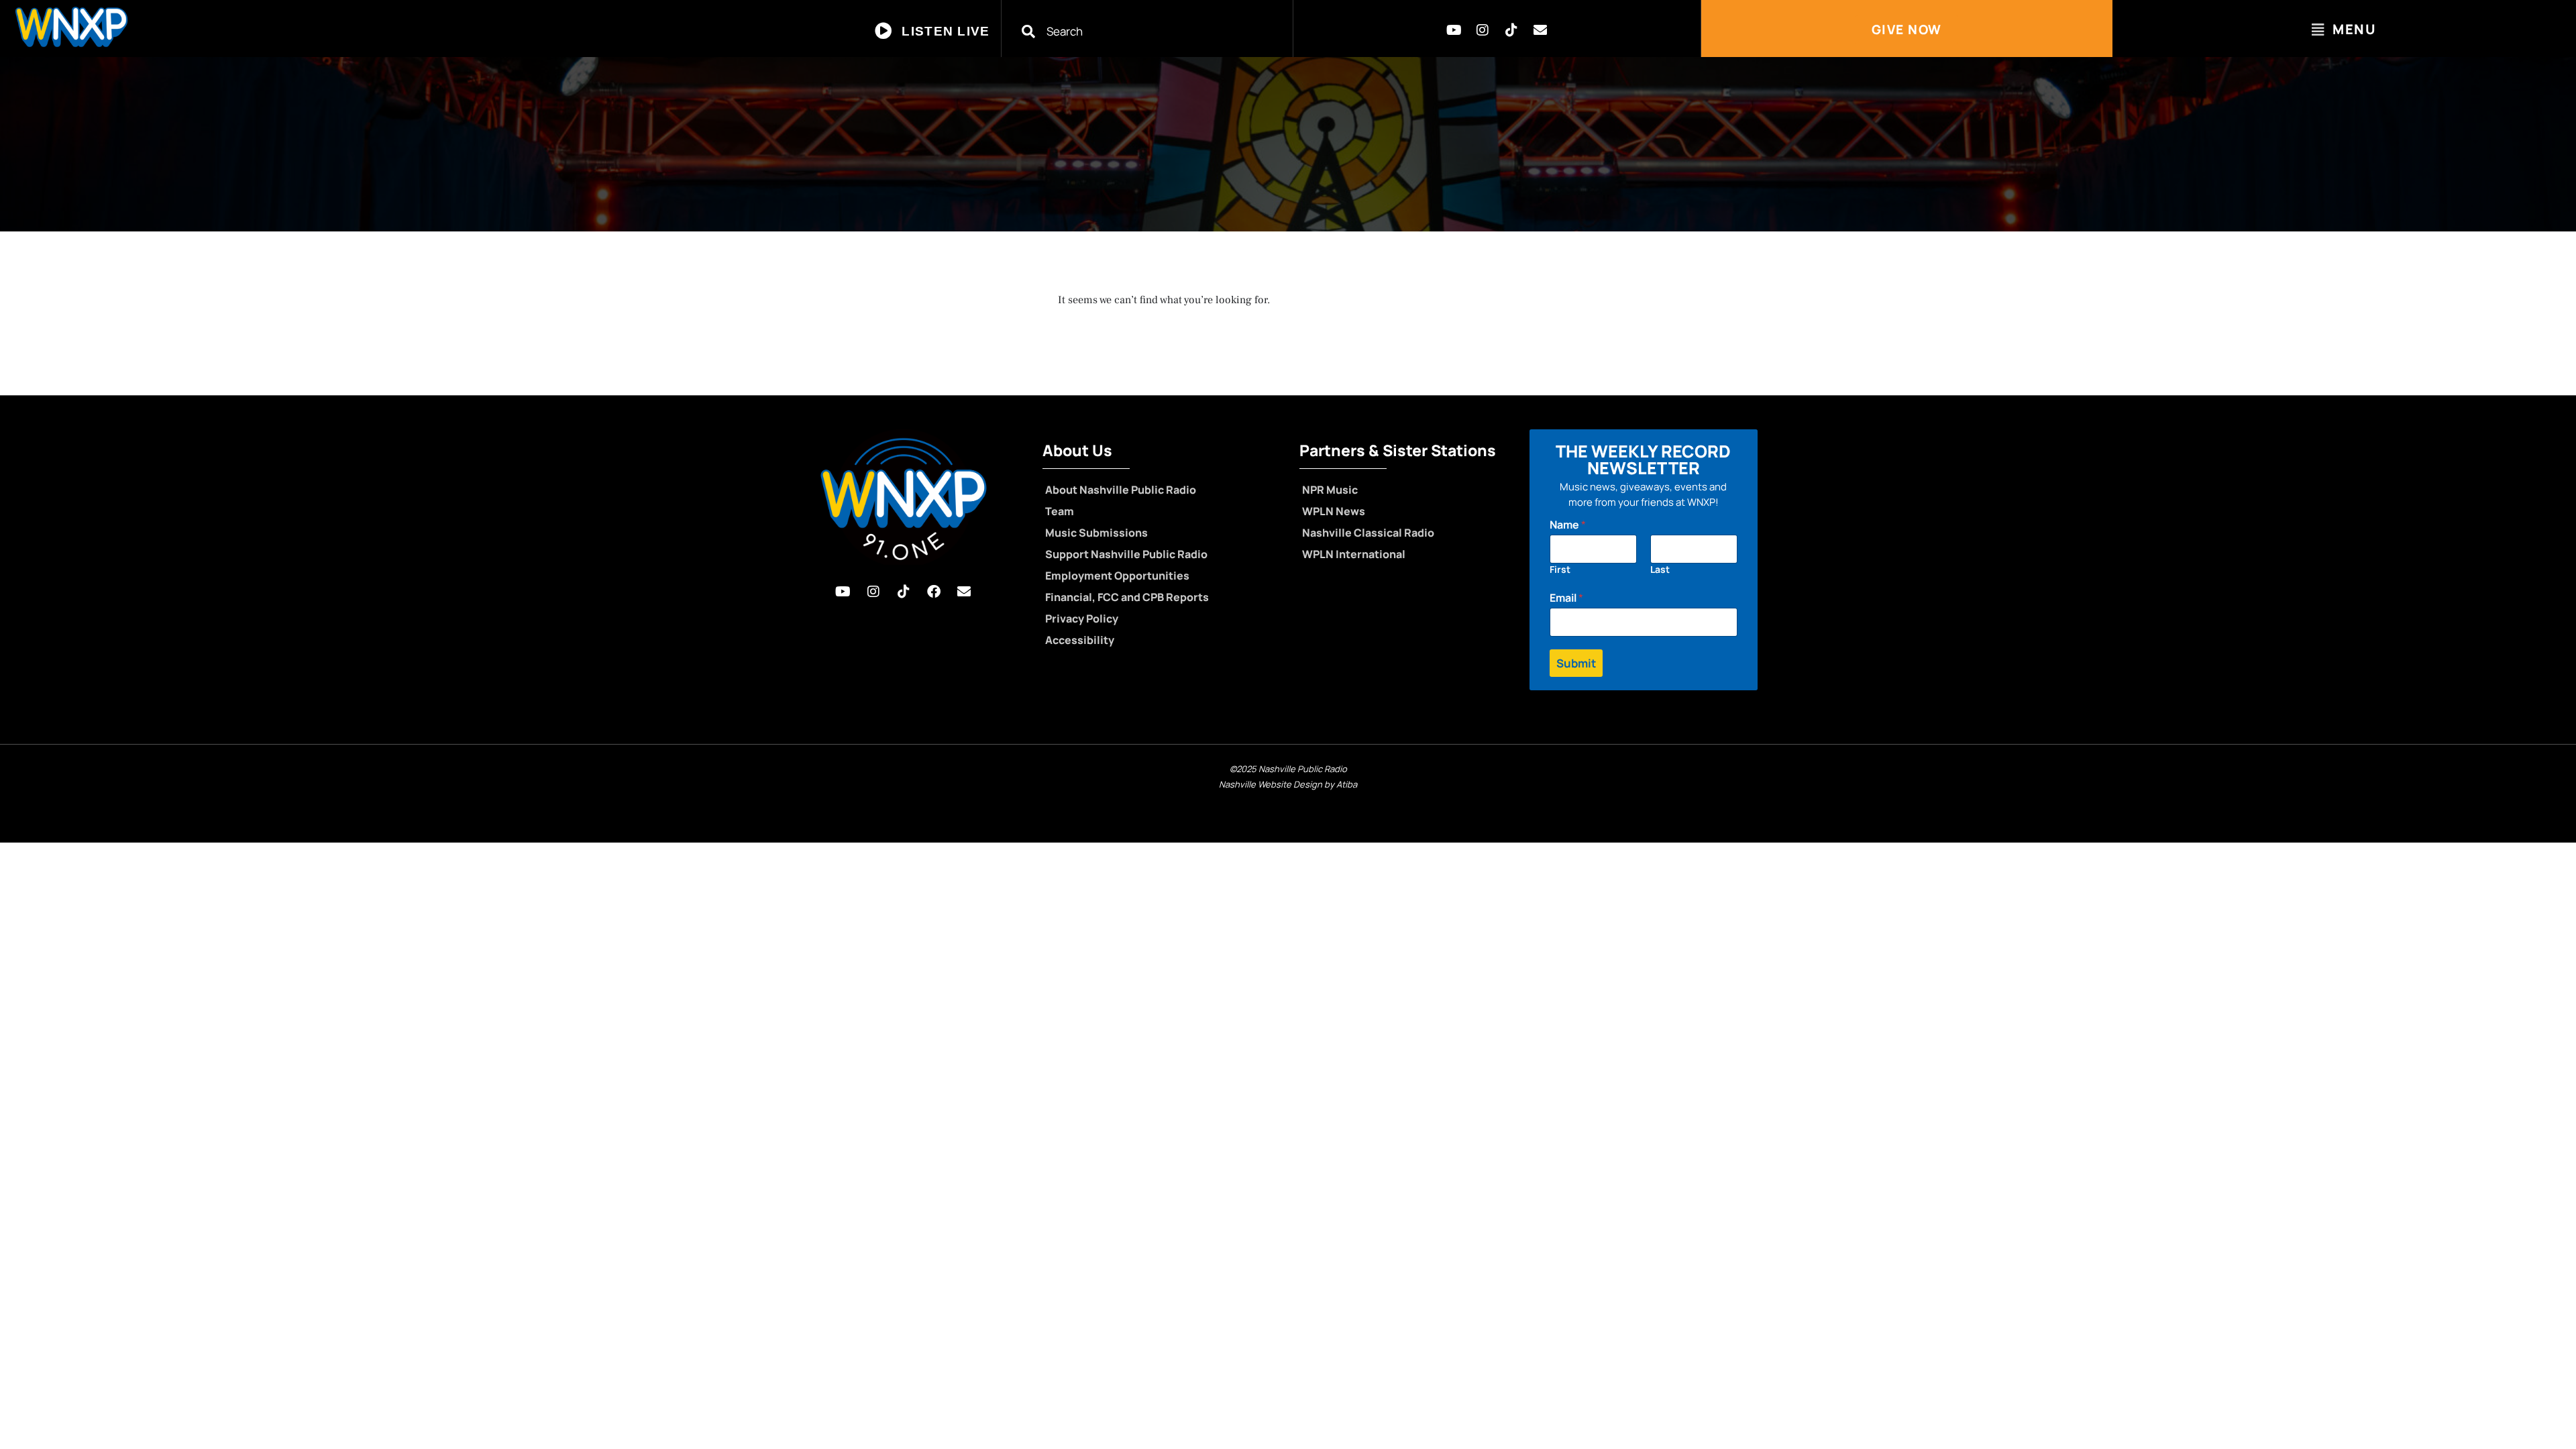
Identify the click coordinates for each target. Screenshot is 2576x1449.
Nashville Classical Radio (1368, 533)
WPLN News (1334, 511)
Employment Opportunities (1117, 576)
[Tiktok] (1511, 30)
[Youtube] (1454, 30)
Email (1566, 598)
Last (1660, 569)
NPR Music (1330, 490)
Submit (1576, 663)
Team (1060, 511)
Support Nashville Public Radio (1126, 554)
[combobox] (1156, 31)
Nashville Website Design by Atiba (1288, 784)
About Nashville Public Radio (1121, 490)
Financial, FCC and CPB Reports (1127, 597)
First (1560, 569)
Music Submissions (1096, 533)
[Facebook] (934, 592)
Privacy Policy (1082, 619)
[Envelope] (1540, 30)
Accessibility (1080, 640)
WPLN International (1354, 554)
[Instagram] (1483, 30)
